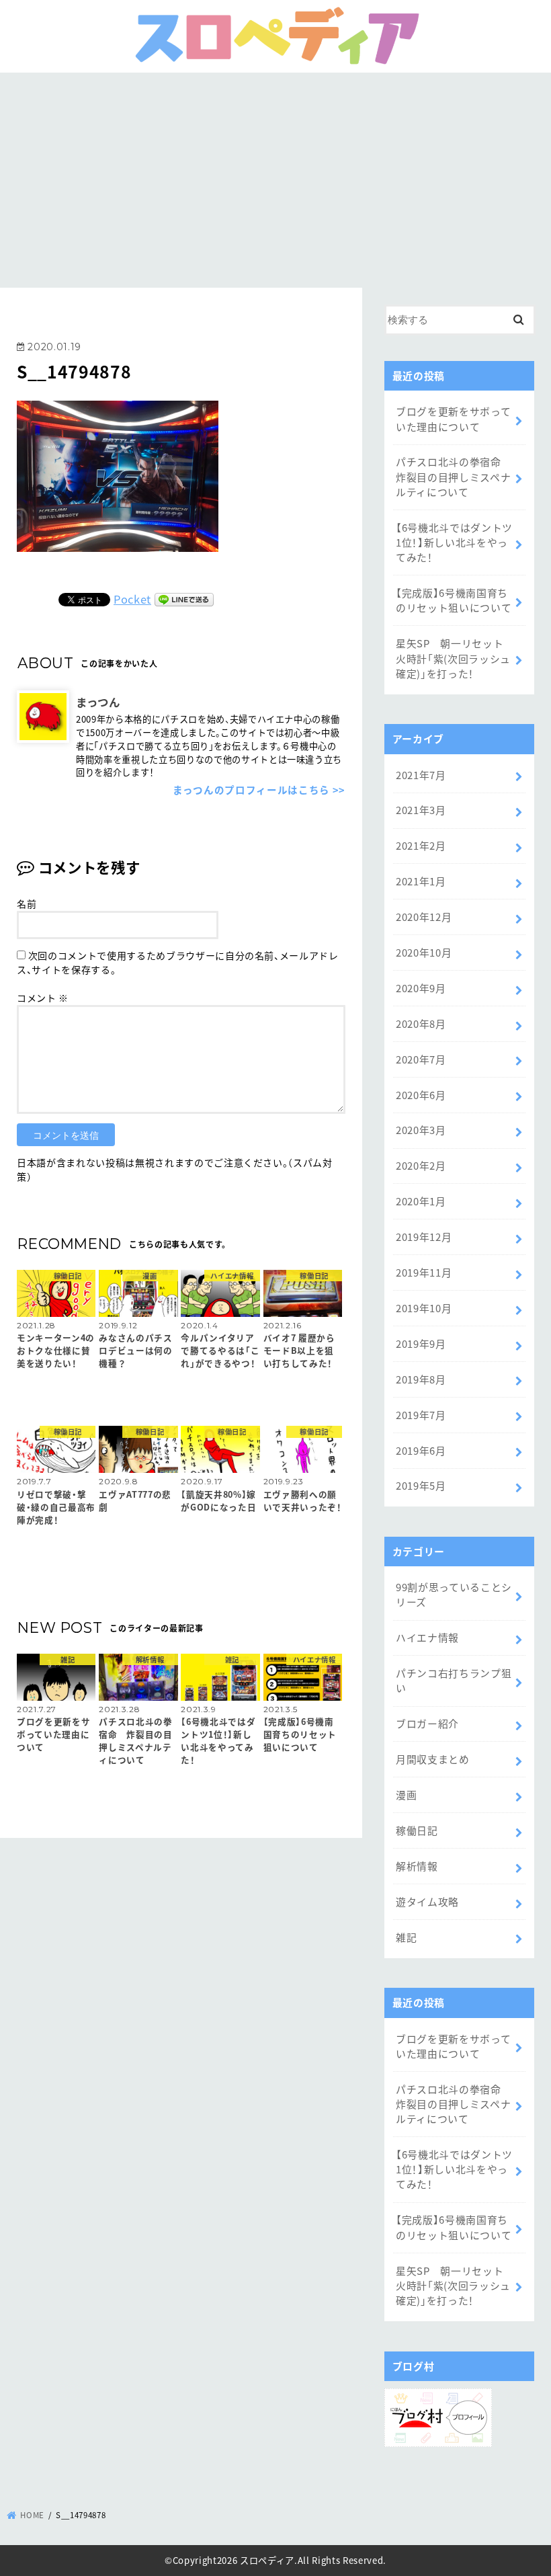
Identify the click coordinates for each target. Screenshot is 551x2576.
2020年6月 (421, 1095)
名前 (27, 903)
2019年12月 (424, 1237)
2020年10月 (424, 952)
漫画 (406, 1795)
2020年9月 (421, 988)
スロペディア (267, 2560)
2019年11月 (424, 1272)
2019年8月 (421, 1379)
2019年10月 (424, 1308)
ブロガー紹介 (427, 1723)
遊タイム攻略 (427, 1901)
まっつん (98, 702)
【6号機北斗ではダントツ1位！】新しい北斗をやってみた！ (454, 542)
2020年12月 (424, 917)
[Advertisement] (275, 173)
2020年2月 (421, 1165)
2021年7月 (421, 775)
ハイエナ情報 (427, 1637)
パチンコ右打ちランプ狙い (454, 1680)
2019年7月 (421, 1415)
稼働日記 (417, 1830)
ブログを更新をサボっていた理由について (453, 418)
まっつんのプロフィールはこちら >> (259, 790)
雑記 (406, 1937)
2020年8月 (421, 1023)
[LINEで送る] (184, 599)
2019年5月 (421, 1485)
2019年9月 (421, 1343)
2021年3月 (421, 810)
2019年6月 (421, 1450)
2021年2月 (421, 845)
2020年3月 (421, 1130)
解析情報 (417, 1866)
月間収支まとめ (433, 1759)
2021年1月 (421, 881)
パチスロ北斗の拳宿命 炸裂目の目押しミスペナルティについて (454, 476)
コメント (43, 998)
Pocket (132, 599)
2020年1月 (421, 1201)
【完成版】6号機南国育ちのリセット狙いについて (454, 600)
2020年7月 (421, 1059)
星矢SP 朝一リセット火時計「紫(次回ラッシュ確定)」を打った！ (453, 658)
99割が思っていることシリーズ (454, 1594)
